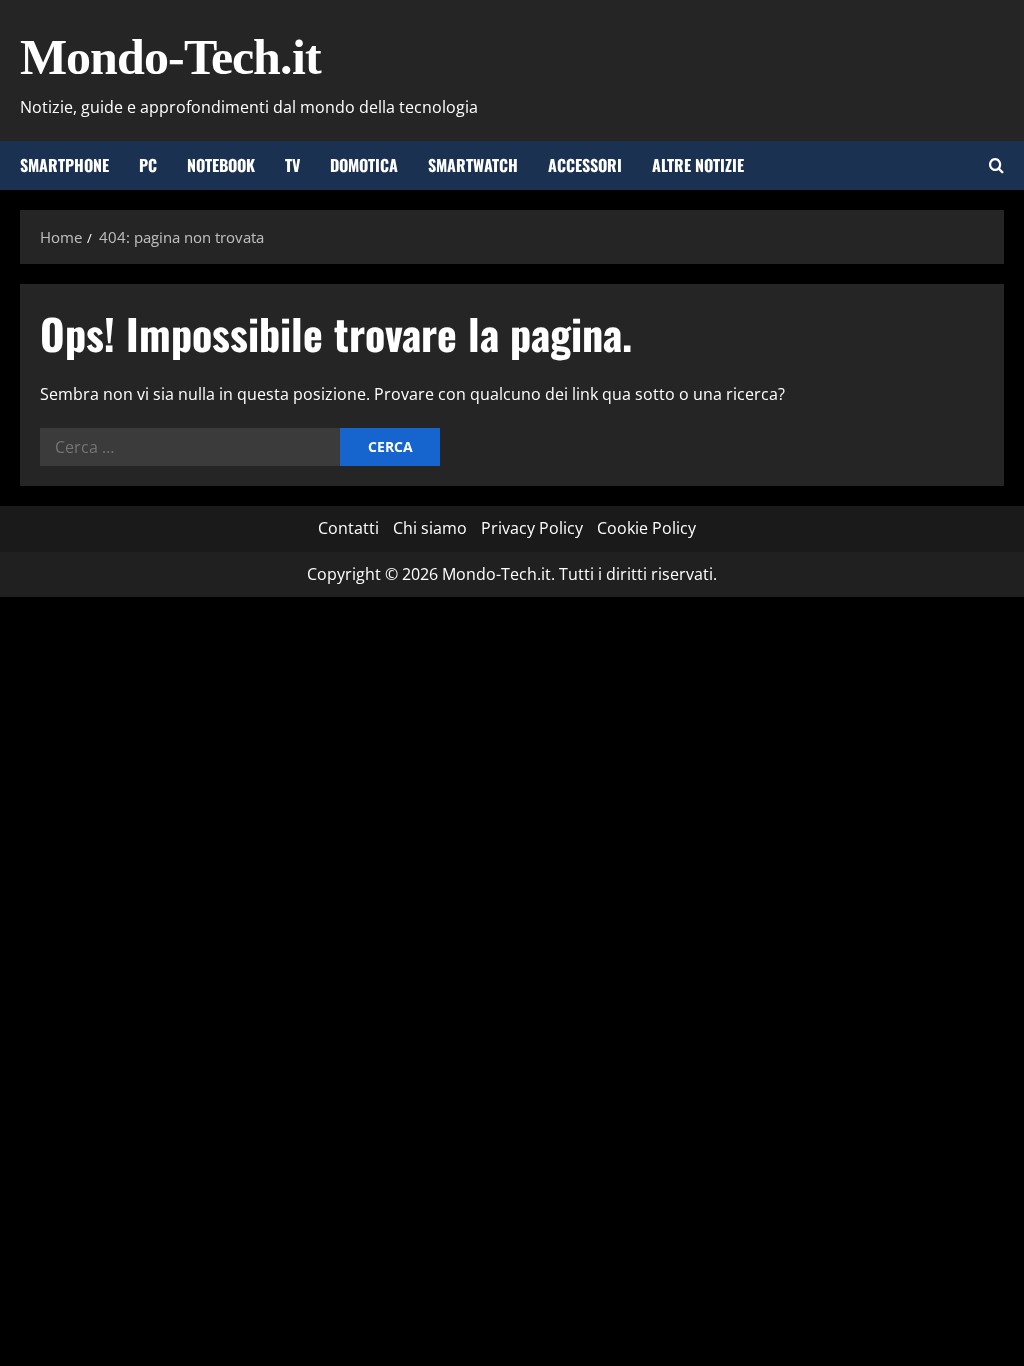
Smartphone (64, 165)
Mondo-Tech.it (170, 57)
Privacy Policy (532, 528)
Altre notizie (698, 165)
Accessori (585, 165)
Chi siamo (430, 528)
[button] (996, 165)
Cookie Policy (646, 528)
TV (292, 165)
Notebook (221, 165)
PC (148, 165)
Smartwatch (473, 165)
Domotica (364, 165)
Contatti (348, 528)
